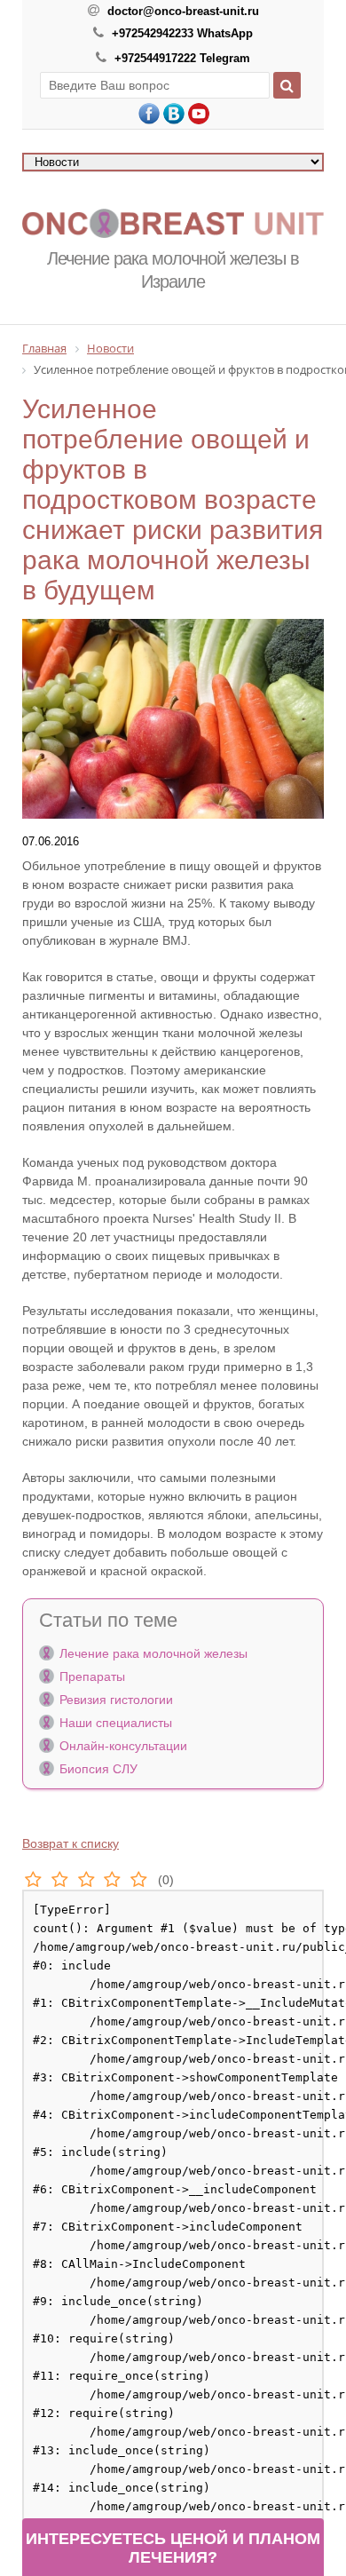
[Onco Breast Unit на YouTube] (199, 114)
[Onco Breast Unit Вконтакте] (174, 114)
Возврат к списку (71, 1843)
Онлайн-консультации (123, 1746)
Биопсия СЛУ (98, 1769)
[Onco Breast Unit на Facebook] (149, 114)
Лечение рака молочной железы (153, 1653)
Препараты (92, 1676)
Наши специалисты (116, 1723)
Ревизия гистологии (116, 1700)
